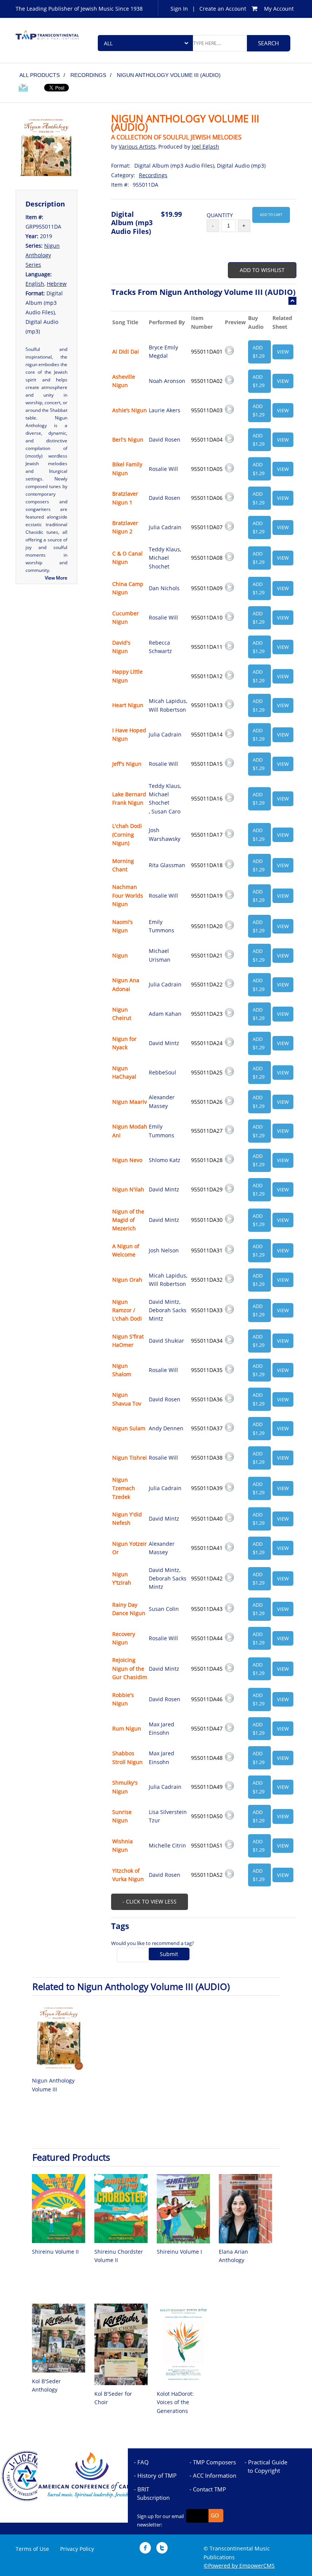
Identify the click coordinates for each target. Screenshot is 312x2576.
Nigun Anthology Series (43, 255)
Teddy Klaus (164, 549)
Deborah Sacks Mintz (168, 1314)
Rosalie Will (163, 469)
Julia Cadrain (165, 527)
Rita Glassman (167, 865)
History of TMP (157, 2475)
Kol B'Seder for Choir (113, 2398)
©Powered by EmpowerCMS (239, 2566)
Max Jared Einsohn (162, 1728)
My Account (279, 9)
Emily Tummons (162, 926)
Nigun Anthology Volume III (53, 2085)
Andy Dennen (166, 1428)
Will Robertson (167, 710)
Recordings (153, 175)
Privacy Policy (77, 2549)
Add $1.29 (259, 352)
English (35, 284)
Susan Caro (166, 811)
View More (56, 578)
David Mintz (164, 1043)
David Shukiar (166, 1341)
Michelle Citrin (167, 1845)
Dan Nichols (164, 588)
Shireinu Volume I (179, 2252)
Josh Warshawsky (165, 834)
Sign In (179, 9)
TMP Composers (214, 2462)
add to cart (271, 215)
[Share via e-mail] (23, 89)
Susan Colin (164, 1609)
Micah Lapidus (167, 701)
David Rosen (165, 439)
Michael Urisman (160, 955)
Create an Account (223, 9)
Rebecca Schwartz (160, 647)
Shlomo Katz (165, 1160)
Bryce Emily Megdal (163, 351)
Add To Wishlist (262, 270)
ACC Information (215, 2475)
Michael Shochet (159, 562)
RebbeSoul (162, 1072)
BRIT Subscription (153, 2493)
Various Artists (137, 146)
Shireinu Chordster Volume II (119, 2256)
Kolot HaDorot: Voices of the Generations (175, 2402)
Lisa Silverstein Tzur (168, 1816)
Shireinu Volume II (55, 2252)
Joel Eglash (205, 146)
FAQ (143, 2462)
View (283, 352)
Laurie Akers (165, 410)
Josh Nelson (164, 1250)
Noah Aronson (167, 381)
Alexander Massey (162, 1101)
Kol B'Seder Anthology (46, 2385)
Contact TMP (209, 2489)
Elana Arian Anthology (233, 2256)
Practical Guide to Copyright (267, 2466)
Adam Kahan (165, 1014)
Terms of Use (32, 2549)
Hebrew (57, 284)
